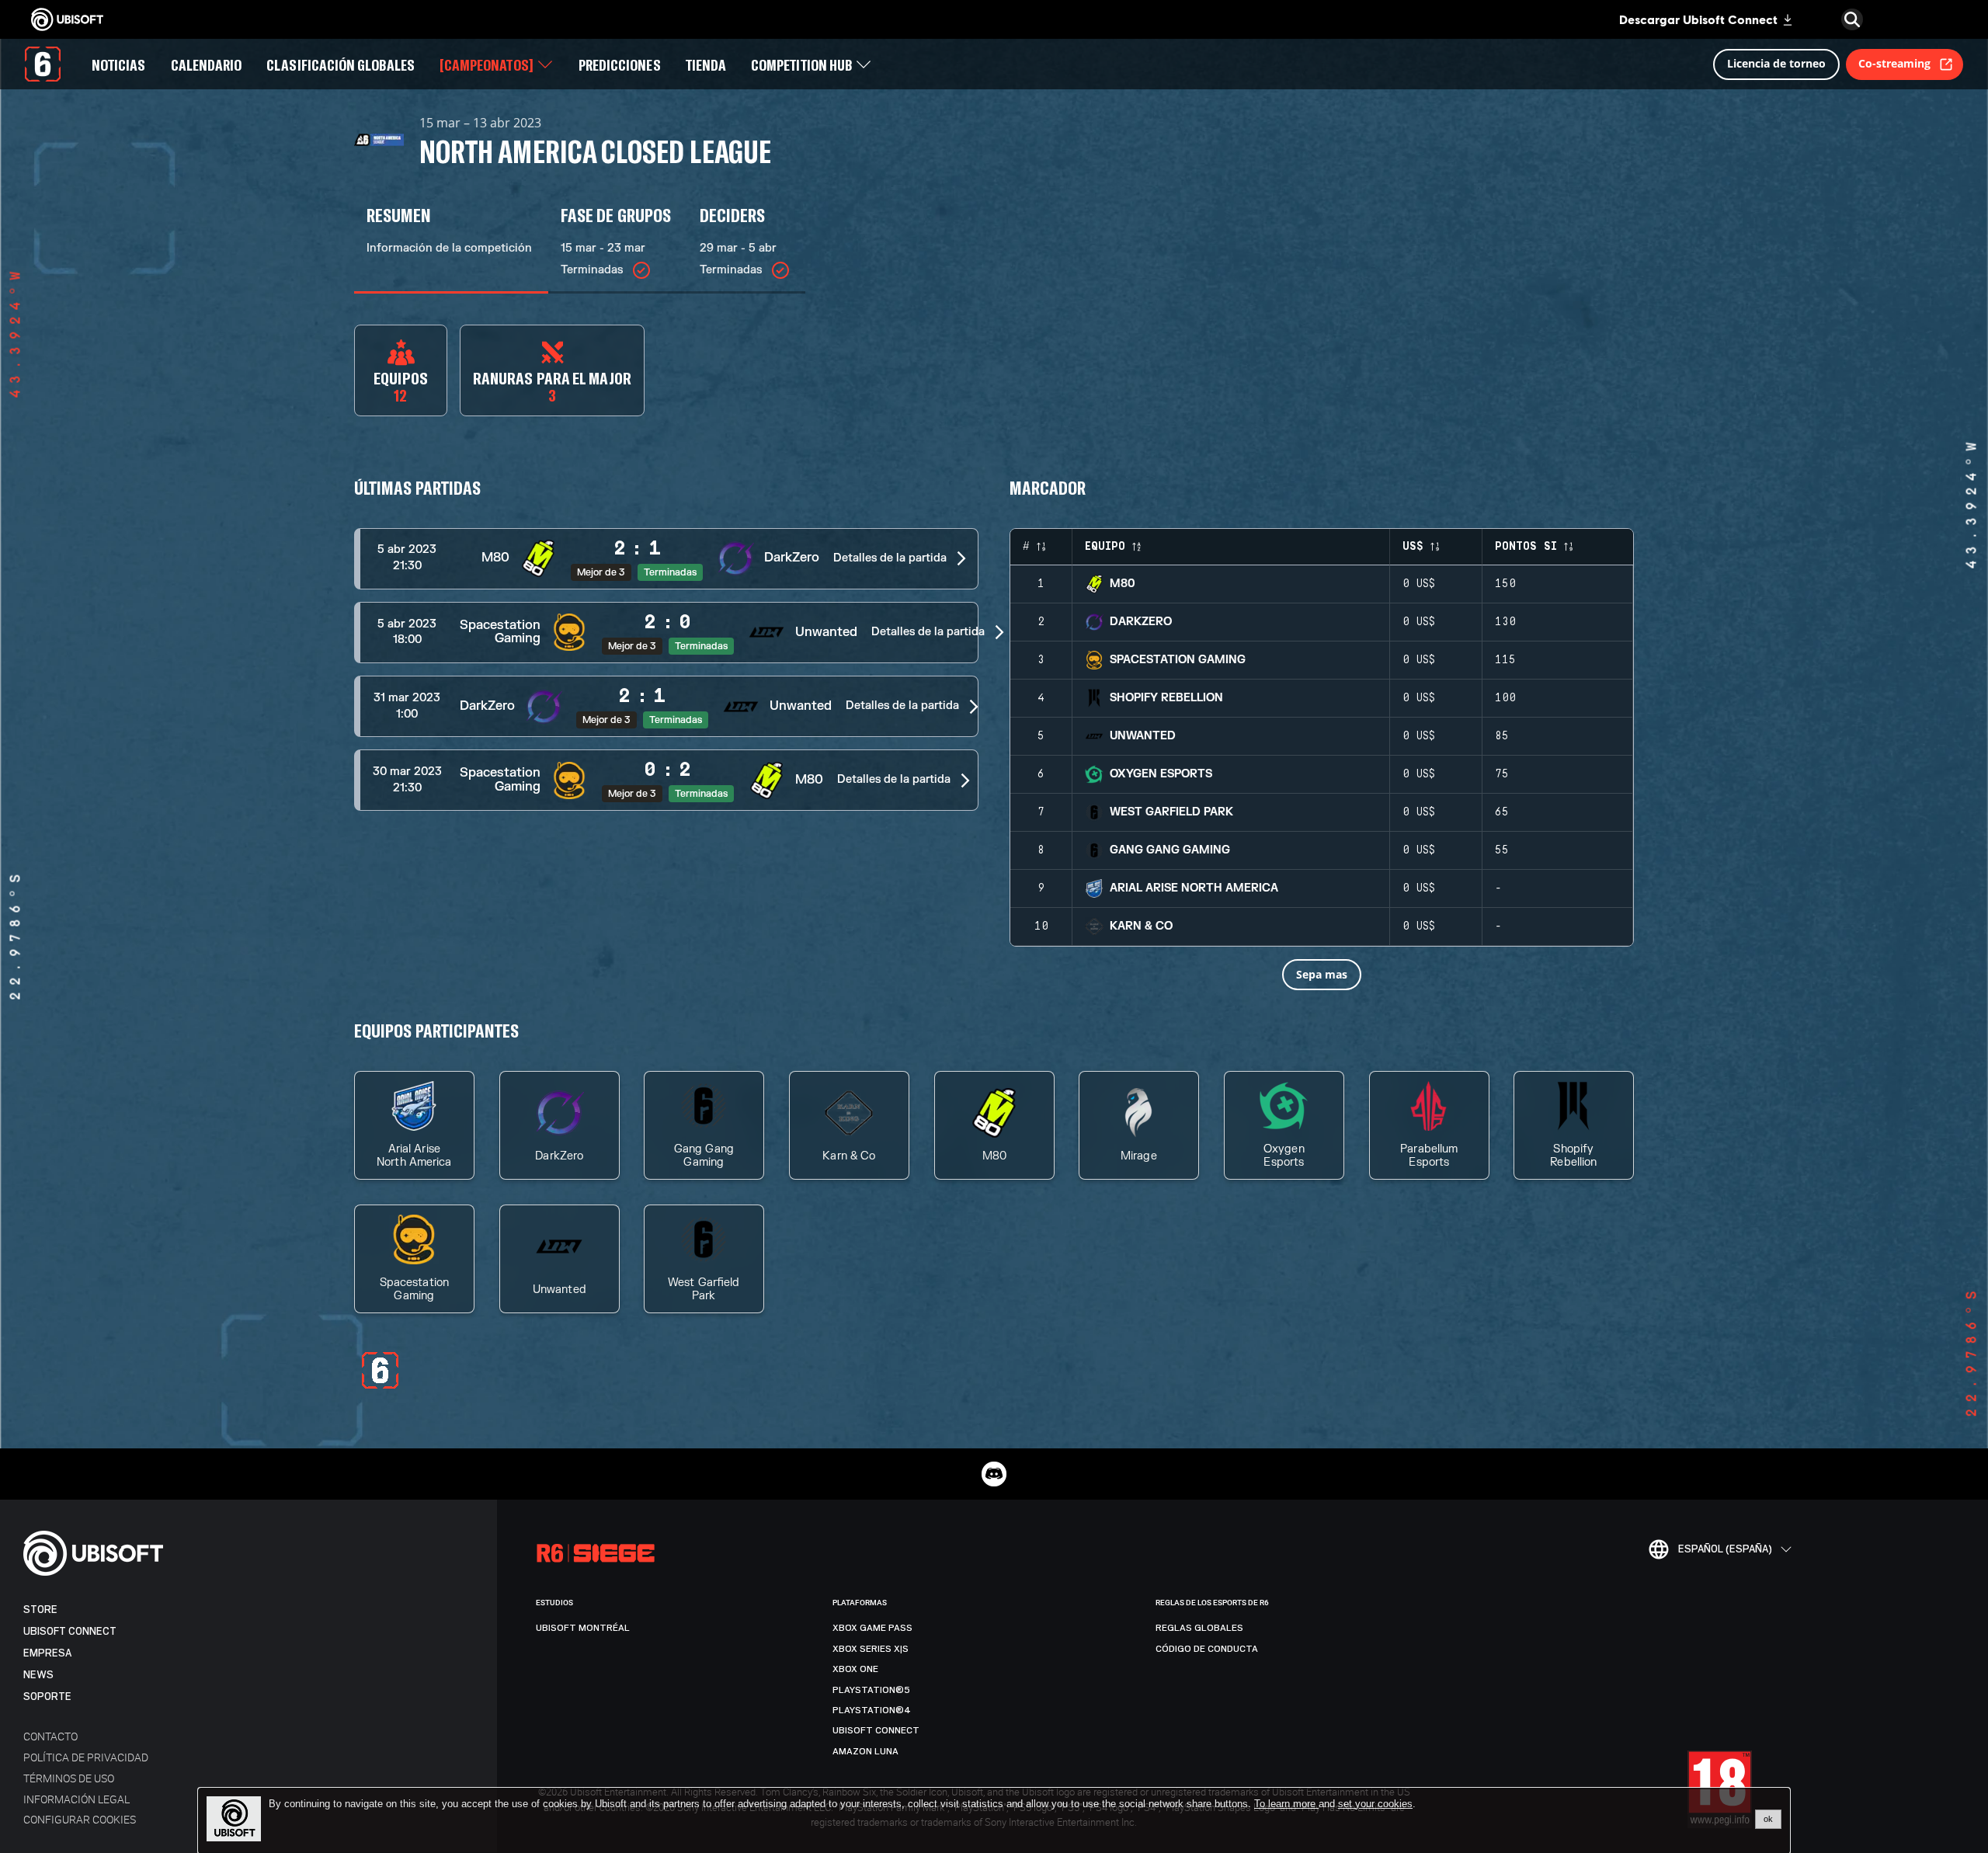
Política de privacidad (86, 1757)
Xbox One (855, 1669)
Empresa (47, 1653)
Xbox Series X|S (871, 1649)
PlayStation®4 (872, 1710)
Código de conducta (1207, 1649)
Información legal (76, 1799)
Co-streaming (1894, 63)
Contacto (50, 1736)
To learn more (1286, 1804)
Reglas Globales (1199, 1628)
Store (40, 1610)
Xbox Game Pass (872, 1628)
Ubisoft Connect (70, 1631)
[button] (666, 559)
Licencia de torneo (1776, 63)
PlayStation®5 (871, 1690)
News (38, 1675)
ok (1768, 1819)
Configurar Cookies (80, 1819)
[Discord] (994, 1474)
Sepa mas (1322, 974)
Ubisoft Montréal (583, 1628)
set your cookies (1375, 1804)
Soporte (47, 1697)
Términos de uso (69, 1778)
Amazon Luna (865, 1751)
